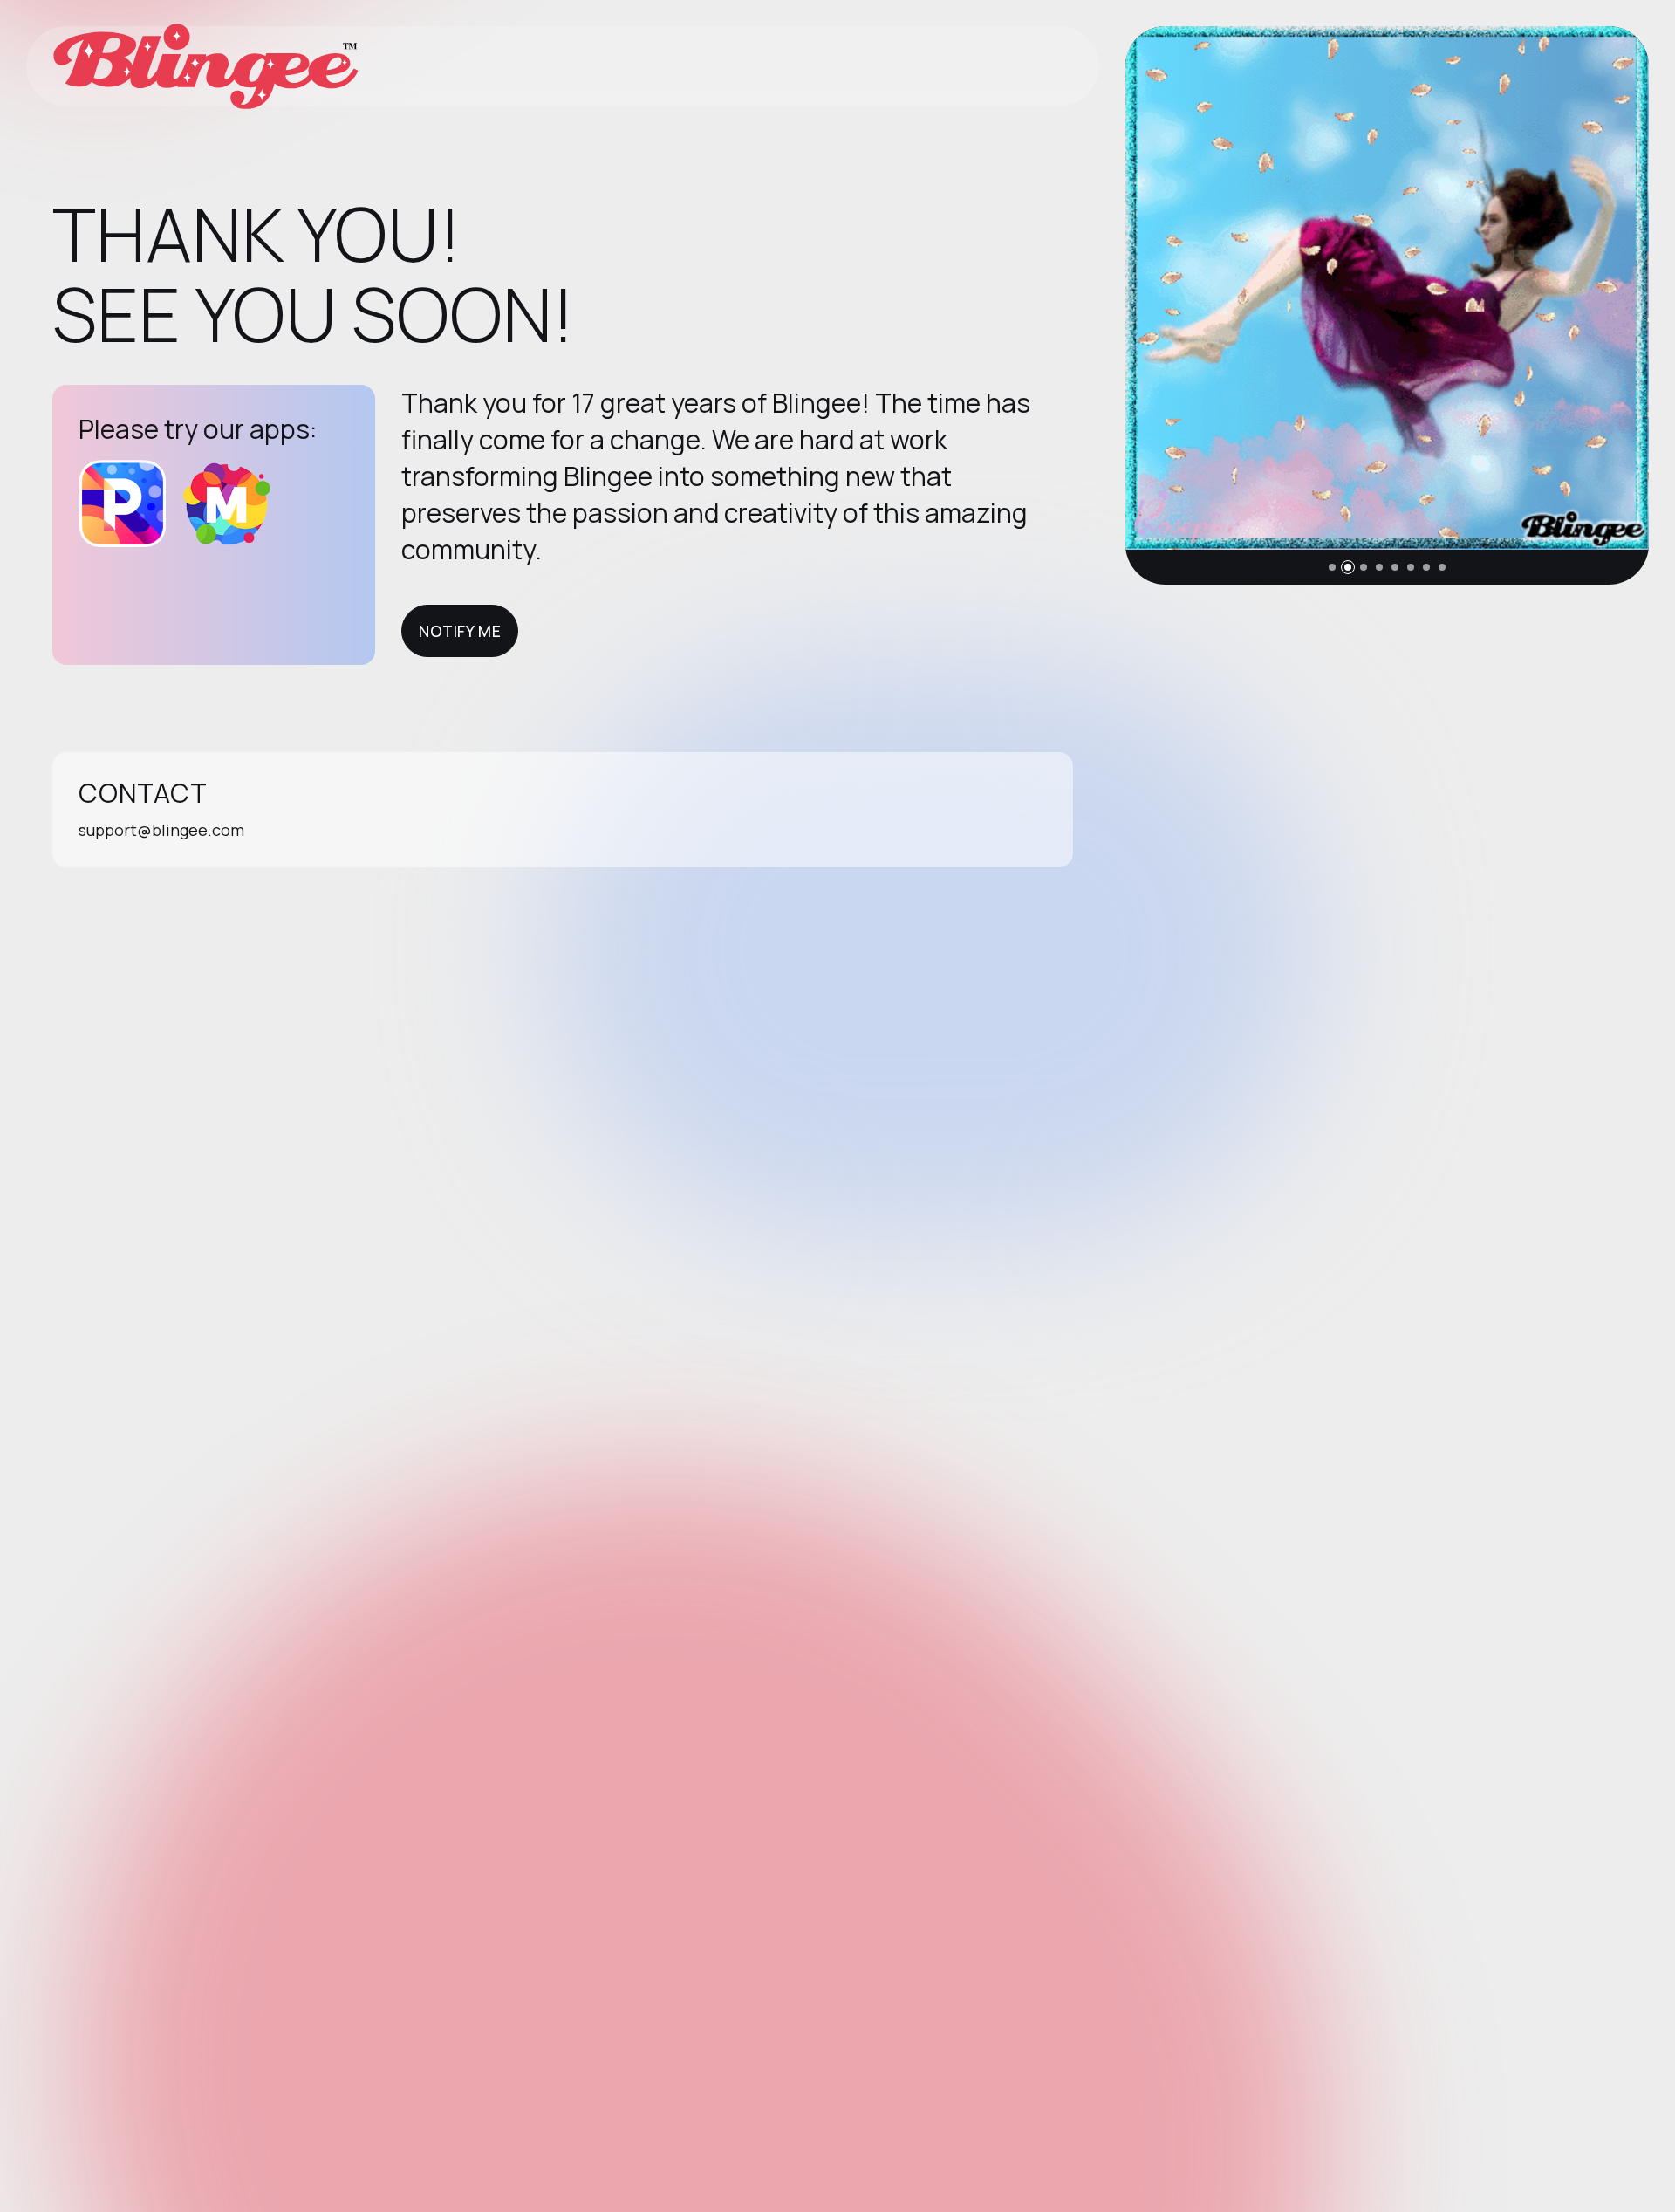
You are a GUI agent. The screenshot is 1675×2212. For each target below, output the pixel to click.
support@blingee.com (161, 830)
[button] (1332, 567)
